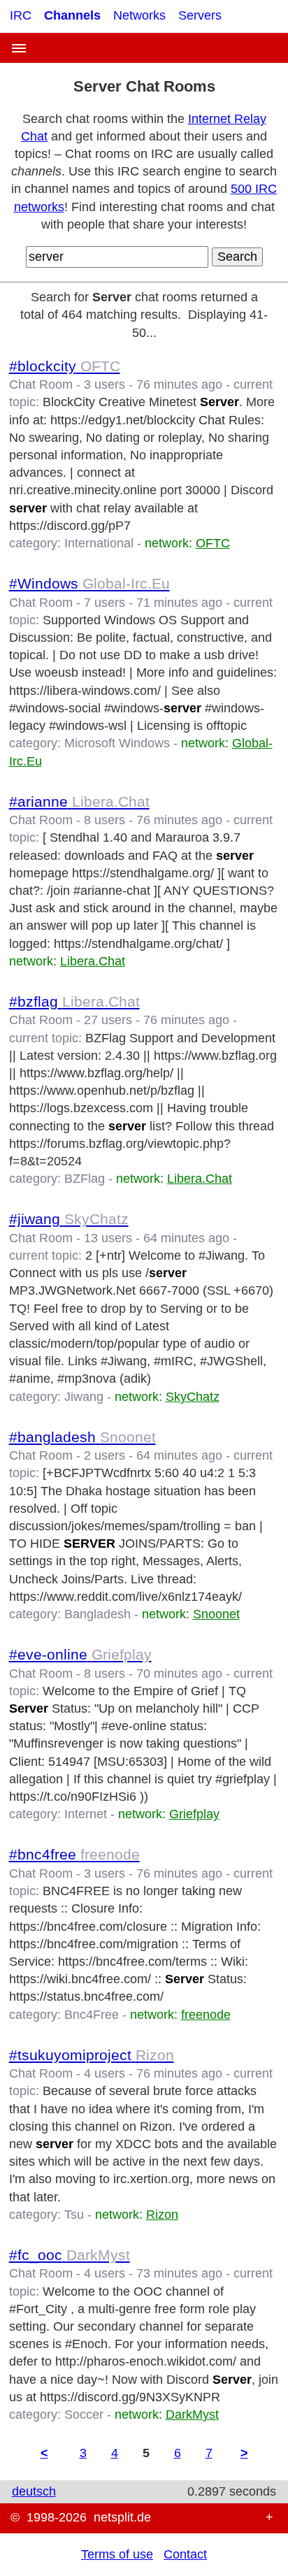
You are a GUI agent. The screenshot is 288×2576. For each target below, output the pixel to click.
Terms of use (117, 2554)
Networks (139, 15)
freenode (206, 2015)
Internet (86, 1814)
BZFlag (85, 1179)
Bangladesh (98, 1614)
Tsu (74, 2215)
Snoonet (216, 1614)
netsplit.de (122, 2517)
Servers (200, 15)
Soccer (84, 2415)
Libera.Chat (93, 961)
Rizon (162, 2215)
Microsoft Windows (117, 743)
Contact (185, 2554)
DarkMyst (192, 2415)
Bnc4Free (92, 2015)
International (99, 543)
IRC (21, 15)
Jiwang (84, 1397)
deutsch (34, 2491)
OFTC (213, 543)
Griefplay (194, 1814)
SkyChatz (193, 1397)
